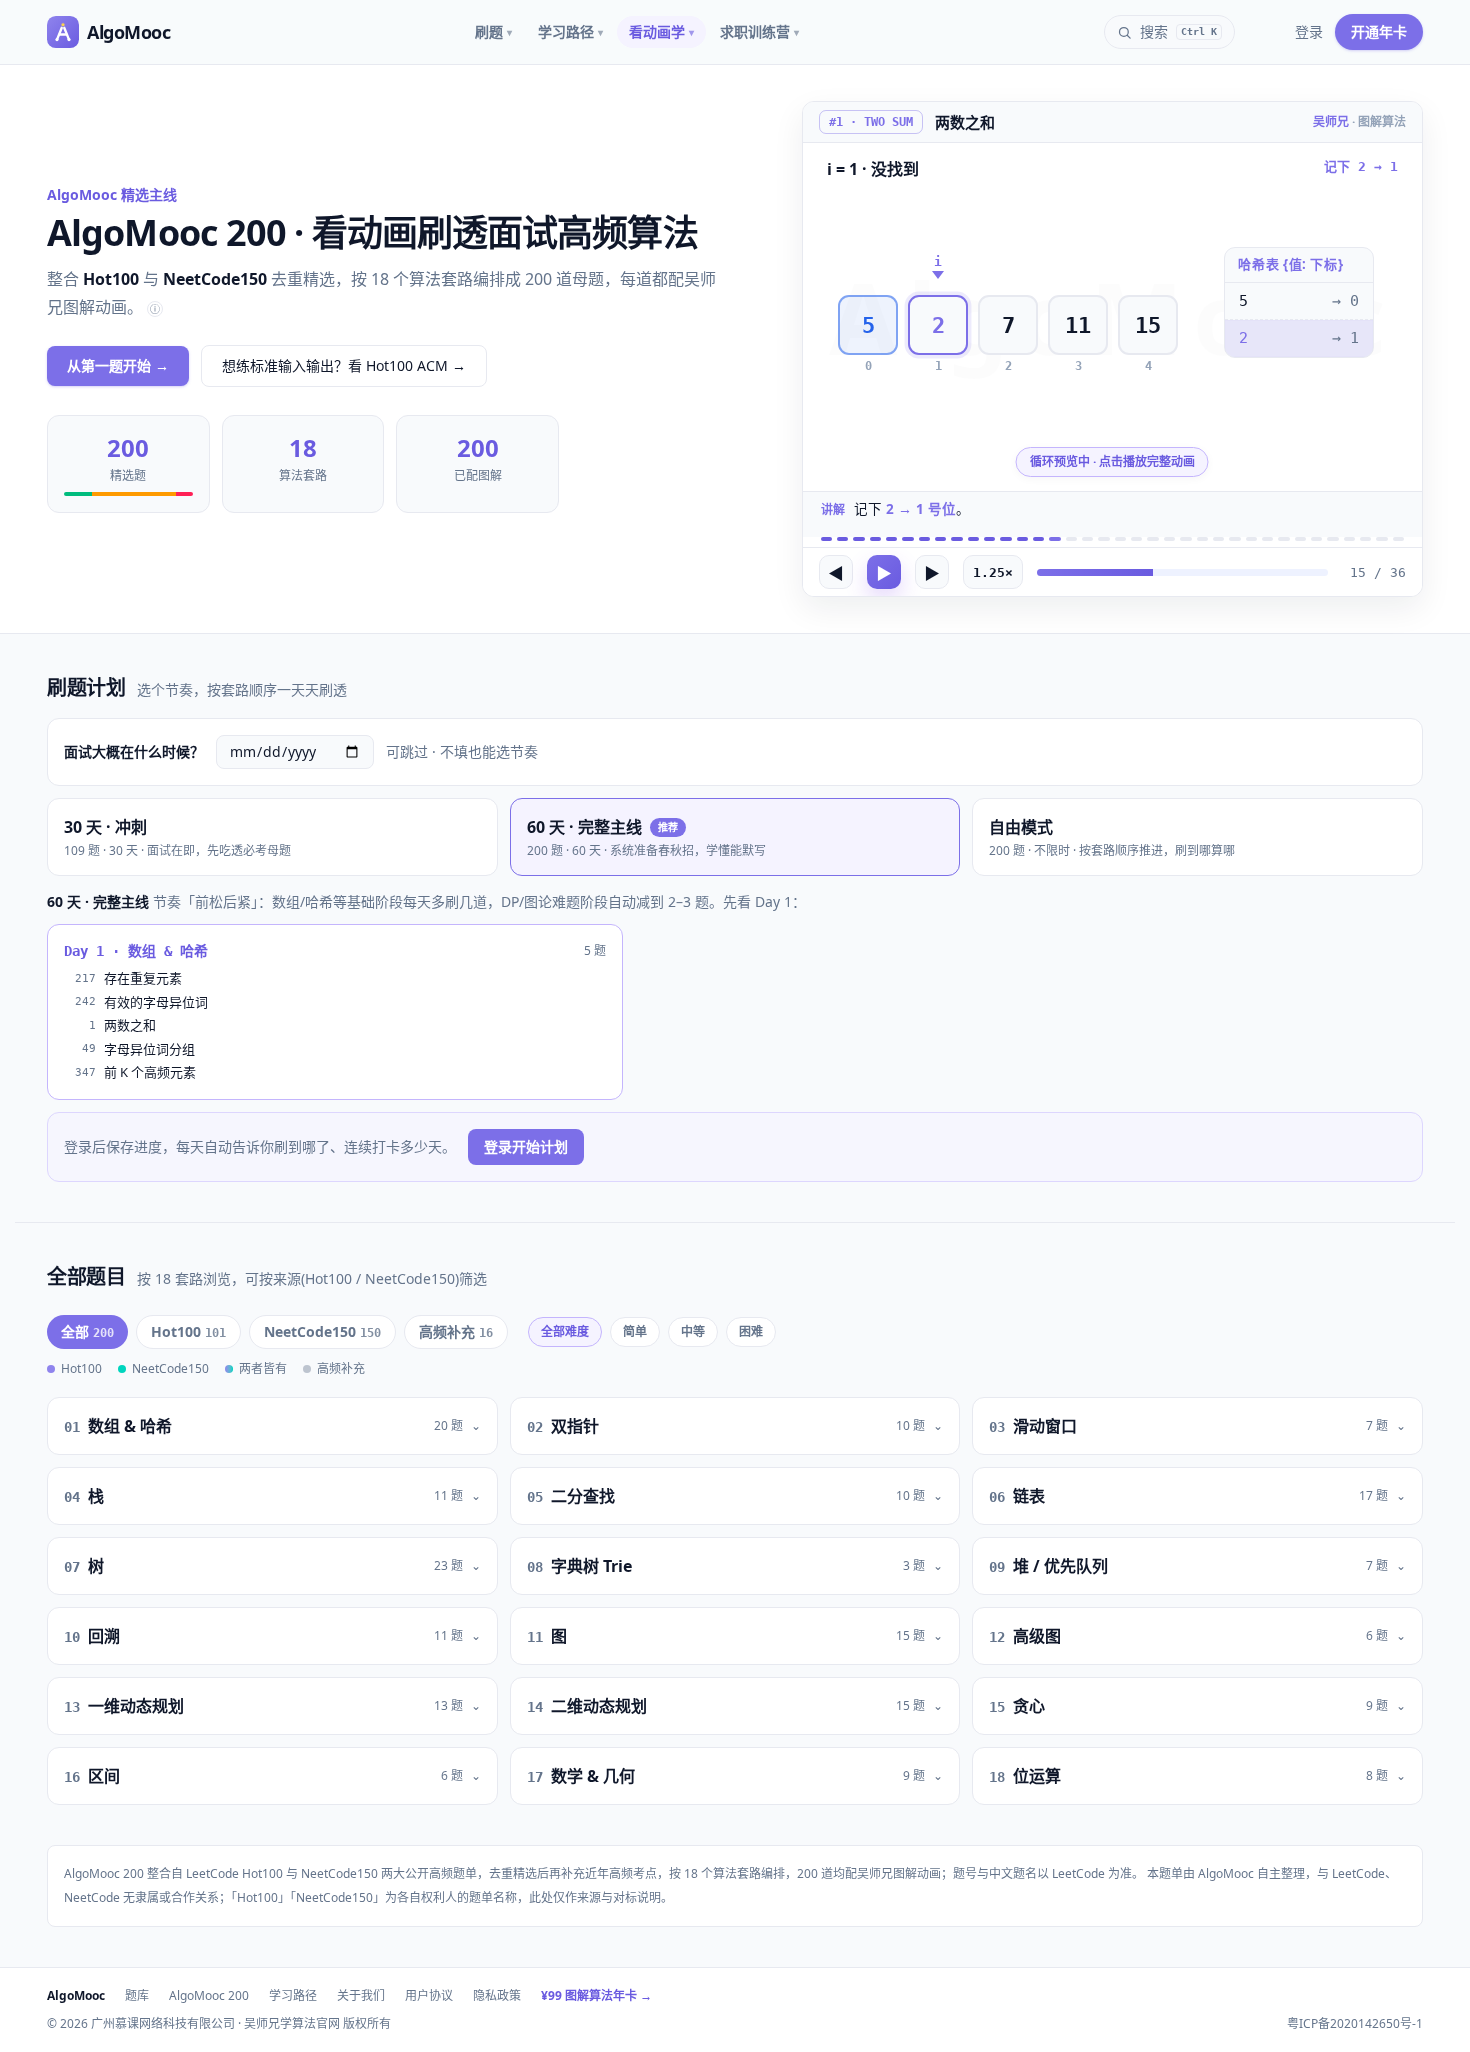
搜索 (1178, 31)
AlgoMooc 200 (209, 1996)
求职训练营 (759, 31)
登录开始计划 (526, 1146)
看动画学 (661, 31)
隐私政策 (497, 1996)
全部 (87, 1331)
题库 (137, 1996)
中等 (693, 1331)
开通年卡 (1379, 31)
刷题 (493, 31)
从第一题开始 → (118, 365)
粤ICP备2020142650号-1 (1355, 2024)
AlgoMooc (76, 1996)
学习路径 (570, 31)
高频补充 (456, 1331)
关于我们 (361, 1996)
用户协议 (429, 1996)
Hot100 (188, 1331)
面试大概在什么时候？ (134, 751)
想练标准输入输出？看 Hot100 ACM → (344, 365)
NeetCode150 (322, 1331)
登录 (1309, 31)
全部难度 (565, 1331)
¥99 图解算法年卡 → (596, 1996)
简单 (635, 1331)
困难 (751, 1331)
